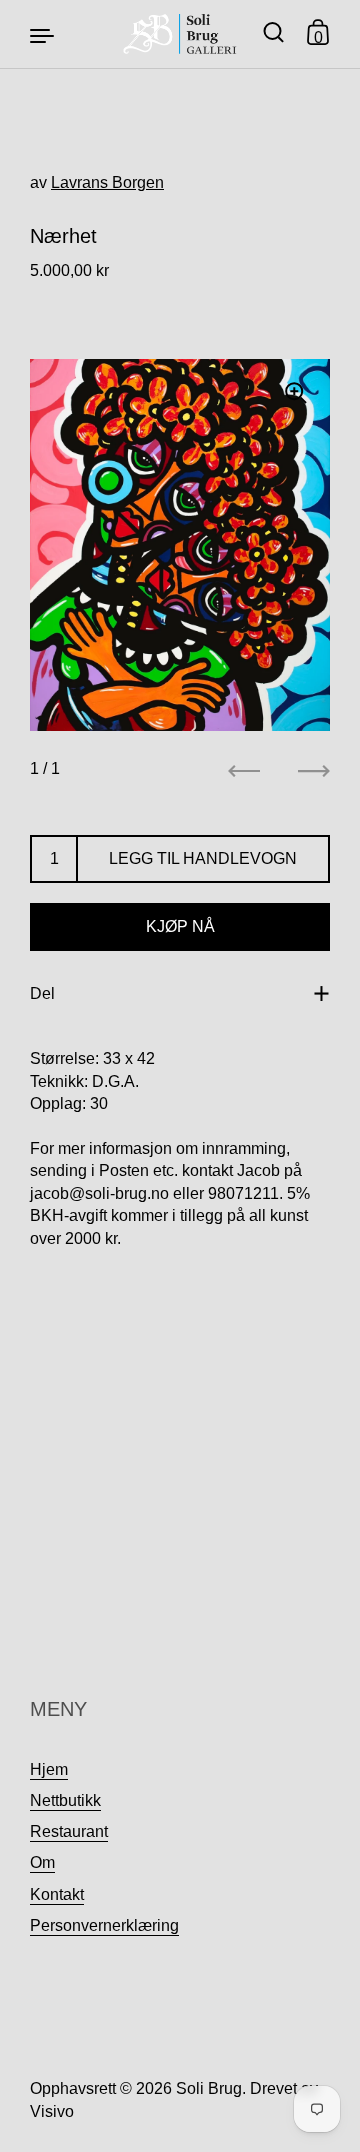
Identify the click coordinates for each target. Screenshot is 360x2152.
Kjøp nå (180, 926)
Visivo (52, 2111)
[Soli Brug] (180, 34)
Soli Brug (209, 2088)
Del (42, 993)
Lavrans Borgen (107, 182)
